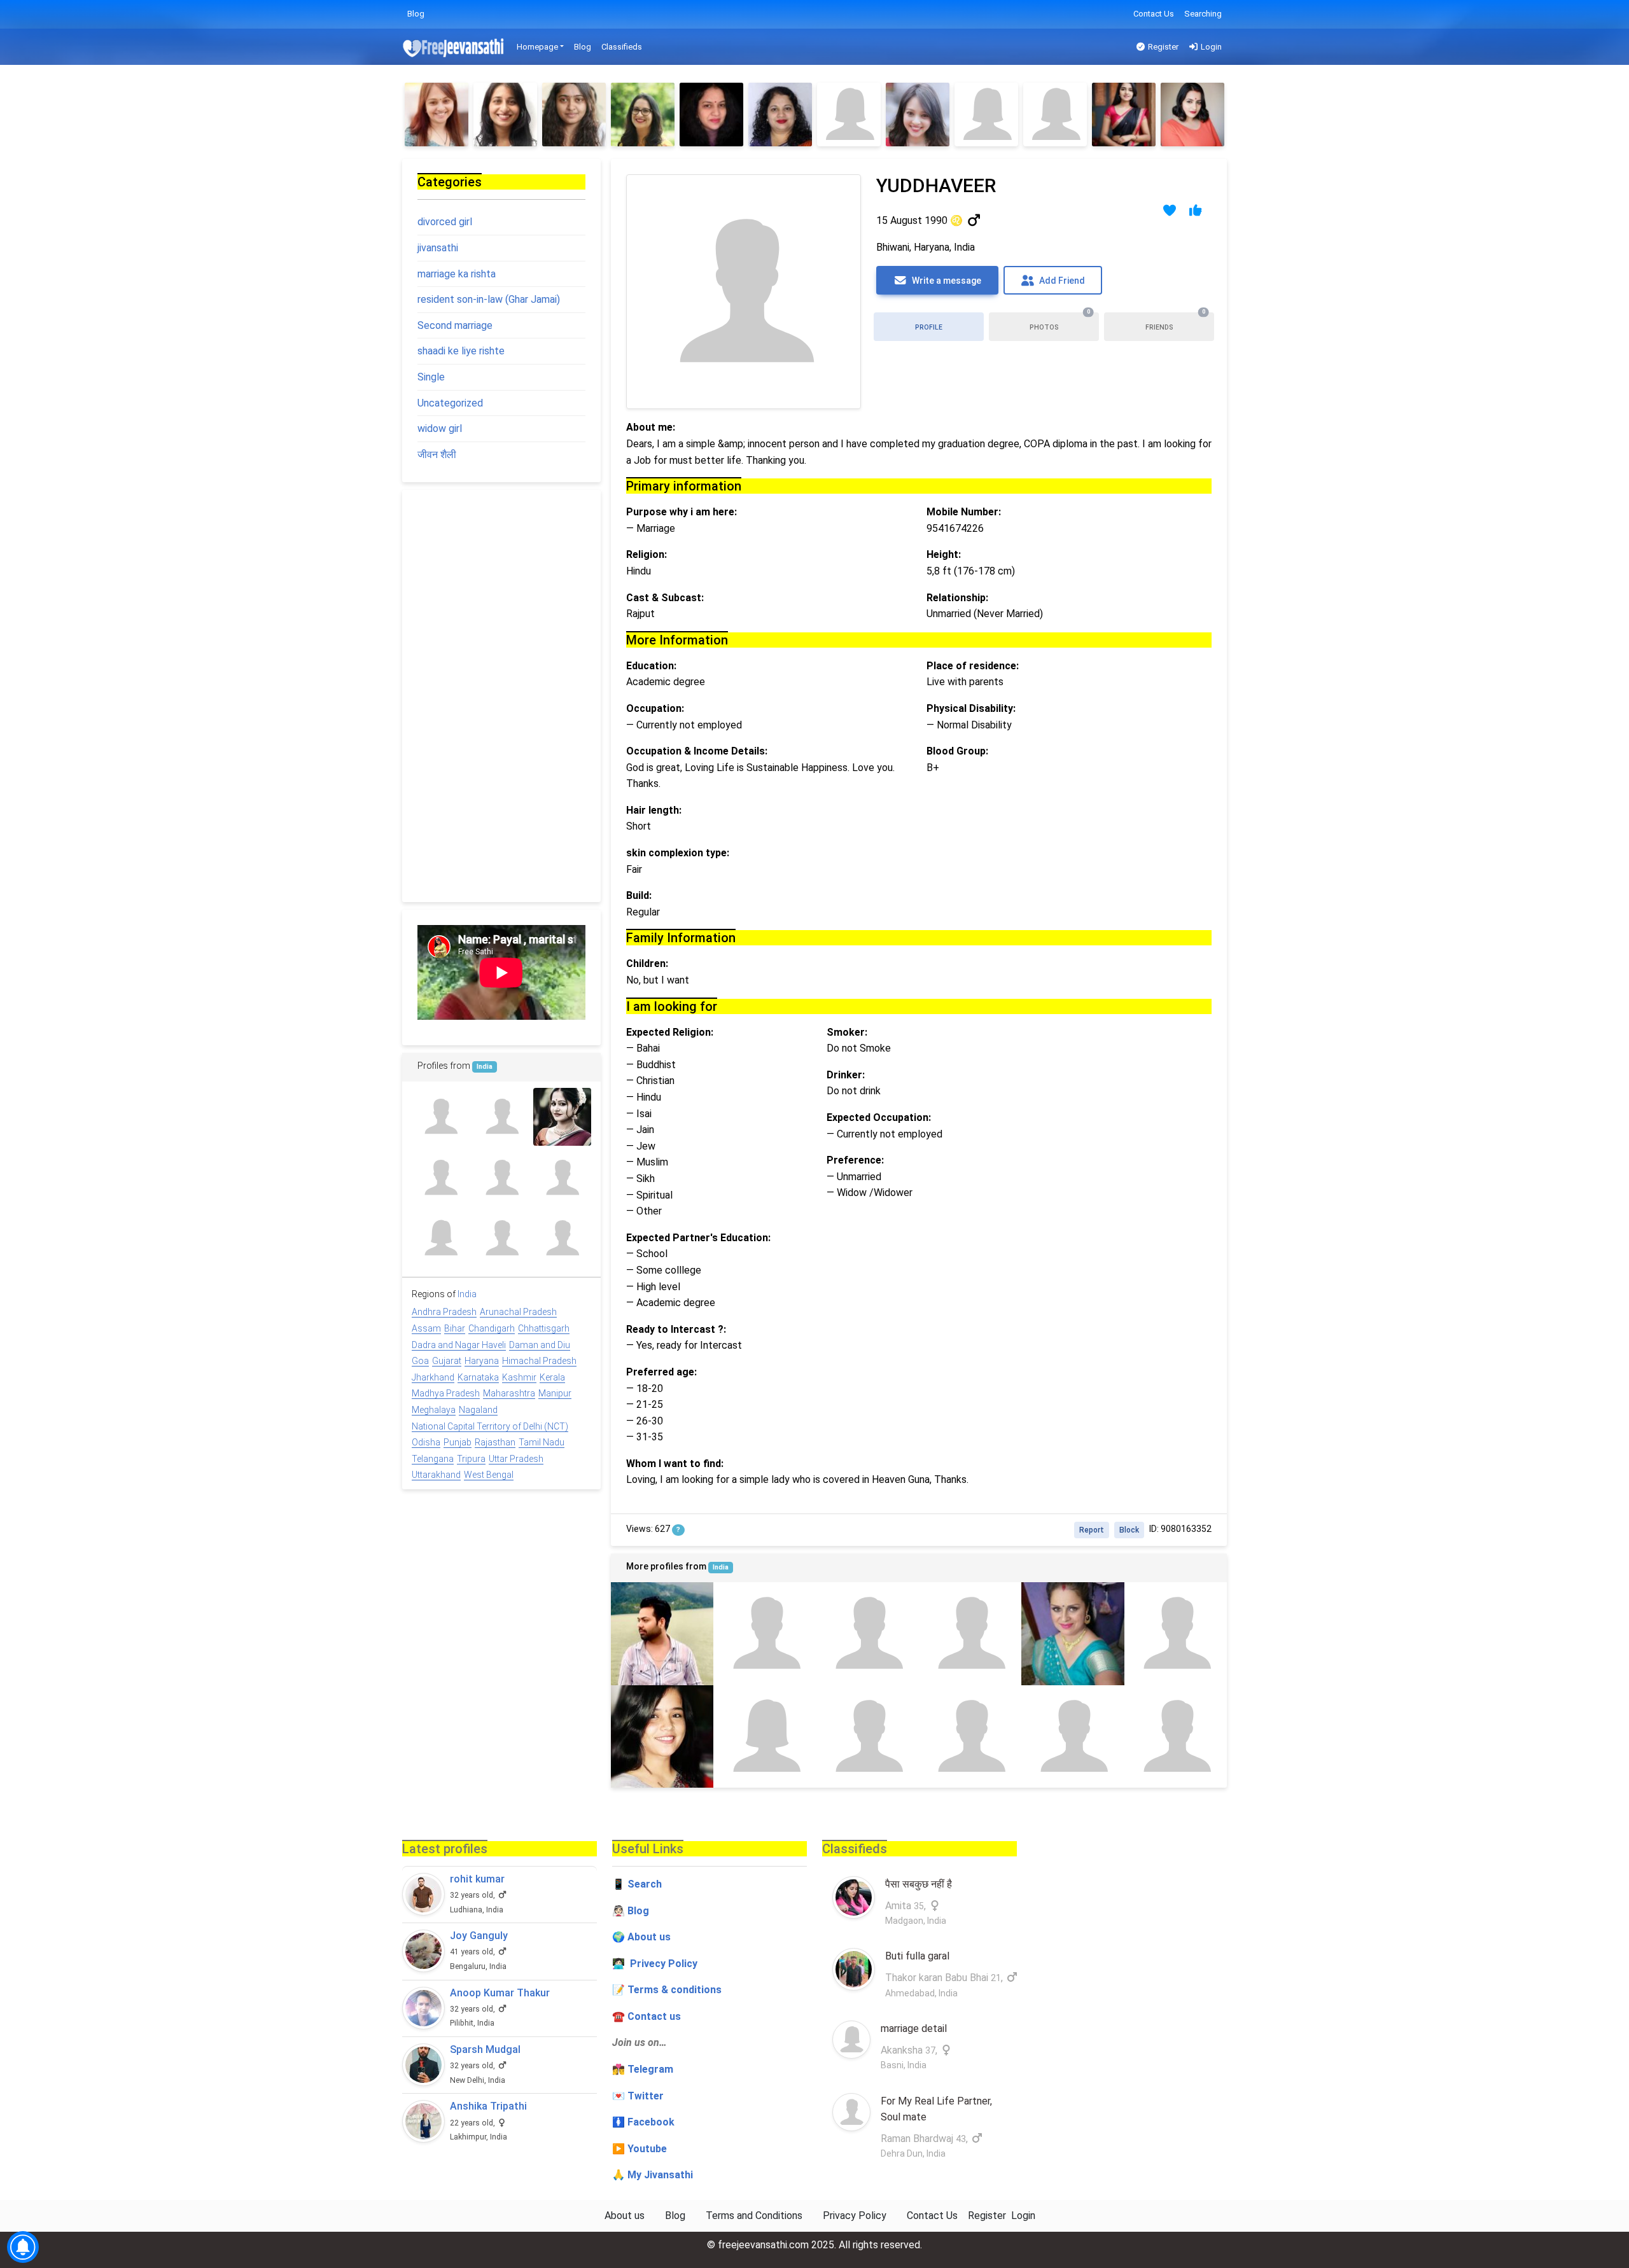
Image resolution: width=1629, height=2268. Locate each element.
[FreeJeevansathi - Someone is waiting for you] (454, 47)
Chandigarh (492, 1328)
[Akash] (868, 1633)
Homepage (537, 47)
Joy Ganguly (479, 1936)
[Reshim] (505, 115)
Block (1129, 1530)
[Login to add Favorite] (1170, 210)
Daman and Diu (540, 1345)
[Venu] (1124, 115)
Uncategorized (450, 403)
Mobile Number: (964, 512)
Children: (647, 964)
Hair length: (654, 810)
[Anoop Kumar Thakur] (423, 2008)
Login (1210, 47)
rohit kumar (477, 1879)
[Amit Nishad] (765, 1633)
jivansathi (438, 248)
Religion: (647, 554)
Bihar (455, 1328)
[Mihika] (1055, 115)
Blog (416, 14)
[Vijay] (562, 1177)
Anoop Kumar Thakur (500, 1993)
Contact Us (1154, 14)
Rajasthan (495, 1442)
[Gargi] (780, 115)
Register (1162, 47)
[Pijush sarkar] (441, 1177)
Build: (639, 895)
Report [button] (1092, 1530)
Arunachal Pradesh (518, 1312)
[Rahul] (662, 1633)
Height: (944, 554)
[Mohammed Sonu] (1073, 1736)
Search (645, 1884)
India (721, 1567)
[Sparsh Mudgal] (423, 2065)
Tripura (471, 1459)
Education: (651, 666)
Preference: (855, 1160)
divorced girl (445, 222)
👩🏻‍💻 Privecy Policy (655, 1964)
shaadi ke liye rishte (461, 351)
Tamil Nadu (542, 1442)
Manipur (555, 1393)
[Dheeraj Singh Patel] (868, 1736)
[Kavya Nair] (441, 1238)
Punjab (458, 1442)
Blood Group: (957, 751)
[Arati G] (562, 1117)
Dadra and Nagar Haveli (459, 1345)
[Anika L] (1192, 115)
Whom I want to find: (675, 1464)
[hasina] (765, 1736)
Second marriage (455, 325)
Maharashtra (509, 1393)
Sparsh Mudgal (485, 2049)
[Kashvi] (849, 115)
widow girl (440, 428)
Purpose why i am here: (682, 512)
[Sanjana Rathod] (574, 115)
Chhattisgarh (544, 1328)
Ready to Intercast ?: (676, 1329)
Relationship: (957, 598)
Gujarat (447, 1361)
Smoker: (847, 1032)
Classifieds (622, 47)
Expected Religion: (670, 1032)
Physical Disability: (971, 708)
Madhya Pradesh (446, 1393)
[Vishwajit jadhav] (501, 1238)
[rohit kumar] (423, 1894)
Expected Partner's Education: (698, 1238)
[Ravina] (662, 1736)
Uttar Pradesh (516, 1459)
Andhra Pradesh (444, 1312)
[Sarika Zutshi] (970, 1736)
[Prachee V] (918, 115)
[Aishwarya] (986, 115)
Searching (1203, 14)
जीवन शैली (437, 455)
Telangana (433, 1459)
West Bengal (489, 1475)
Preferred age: (661, 1372)
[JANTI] (441, 1117)
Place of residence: (973, 666)
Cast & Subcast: (665, 598)
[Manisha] (1073, 1633)
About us (625, 2216)
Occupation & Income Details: (697, 751)
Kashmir (519, 1377)
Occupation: (655, 708)
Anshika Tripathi (488, 2106)
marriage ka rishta (457, 274)
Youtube (647, 2149)
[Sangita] (437, 115)
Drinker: (846, 1075)
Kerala (552, 1377)
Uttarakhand (436, 1475)
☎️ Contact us (647, 2016)
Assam (426, 1328)
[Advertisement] (501, 696)
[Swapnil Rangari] (501, 1177)
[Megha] (711, 115)
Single (431, 377)
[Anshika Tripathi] (423, 2121)
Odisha (426, 1442)
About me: (651, 427)
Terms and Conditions (754, 2216)
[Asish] (1176, 1633)
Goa (420, 1361)
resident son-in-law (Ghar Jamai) (489, 299)
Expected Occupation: (879, 1117)
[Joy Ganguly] (423, 1951)
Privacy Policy (855, 2216)
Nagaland (478, 1410)
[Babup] (501, 1117)
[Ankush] (970, 1633)
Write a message (946, 281)
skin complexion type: (678, 853)
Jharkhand (433, 1377)
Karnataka (478, 1377)
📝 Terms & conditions (667, 1990)
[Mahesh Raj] (562, 1238)
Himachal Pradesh (539, 1361)
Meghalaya (434, 1410)
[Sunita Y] (643, 115)
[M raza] (1176, 1736)
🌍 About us (641, 1937)
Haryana (482, 1361)
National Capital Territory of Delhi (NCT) (490, 1426)
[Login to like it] (1196, 210)
